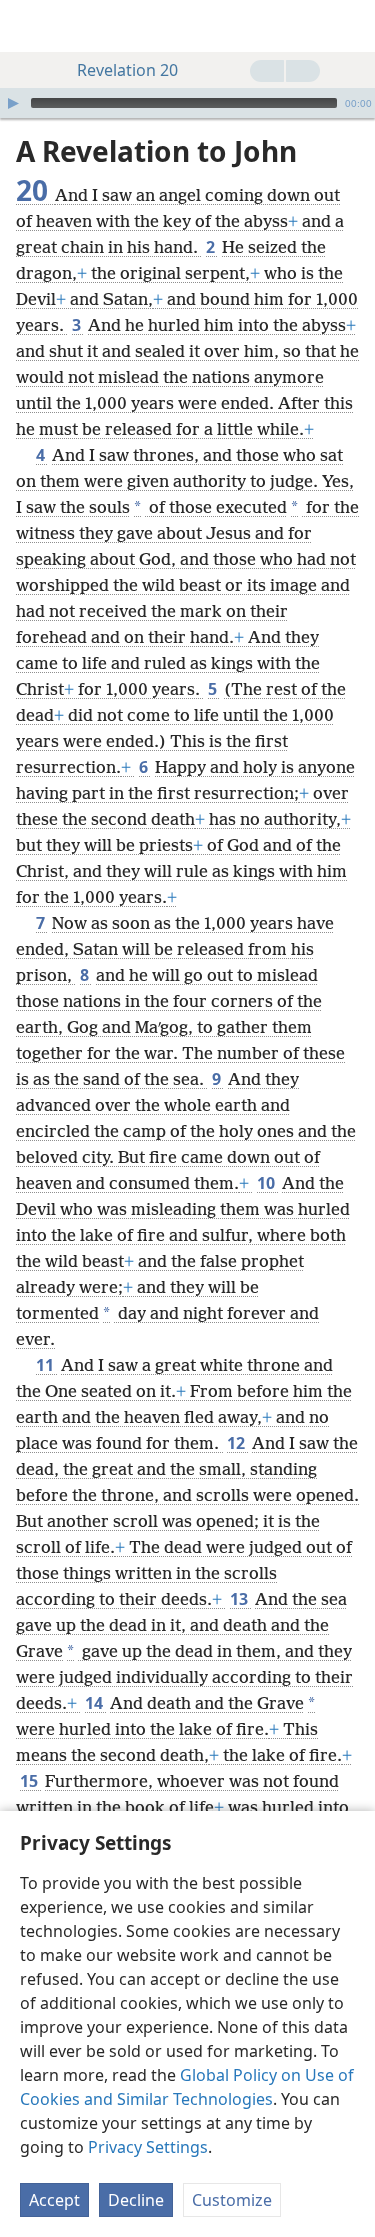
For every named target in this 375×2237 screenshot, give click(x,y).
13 (240, 1599)
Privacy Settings (148, 2147)
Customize (232, 2200)
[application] (187, 103)
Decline (136, 2200)
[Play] (13, 103)
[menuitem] (30, 26)
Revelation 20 (127, 70)
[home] (30, 26)
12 (237, 1443)
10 (267, 1183)
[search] (350, 26)
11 (46, 1365)
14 (95, 1703)
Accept (54, 2200)
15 (30, 1781)
